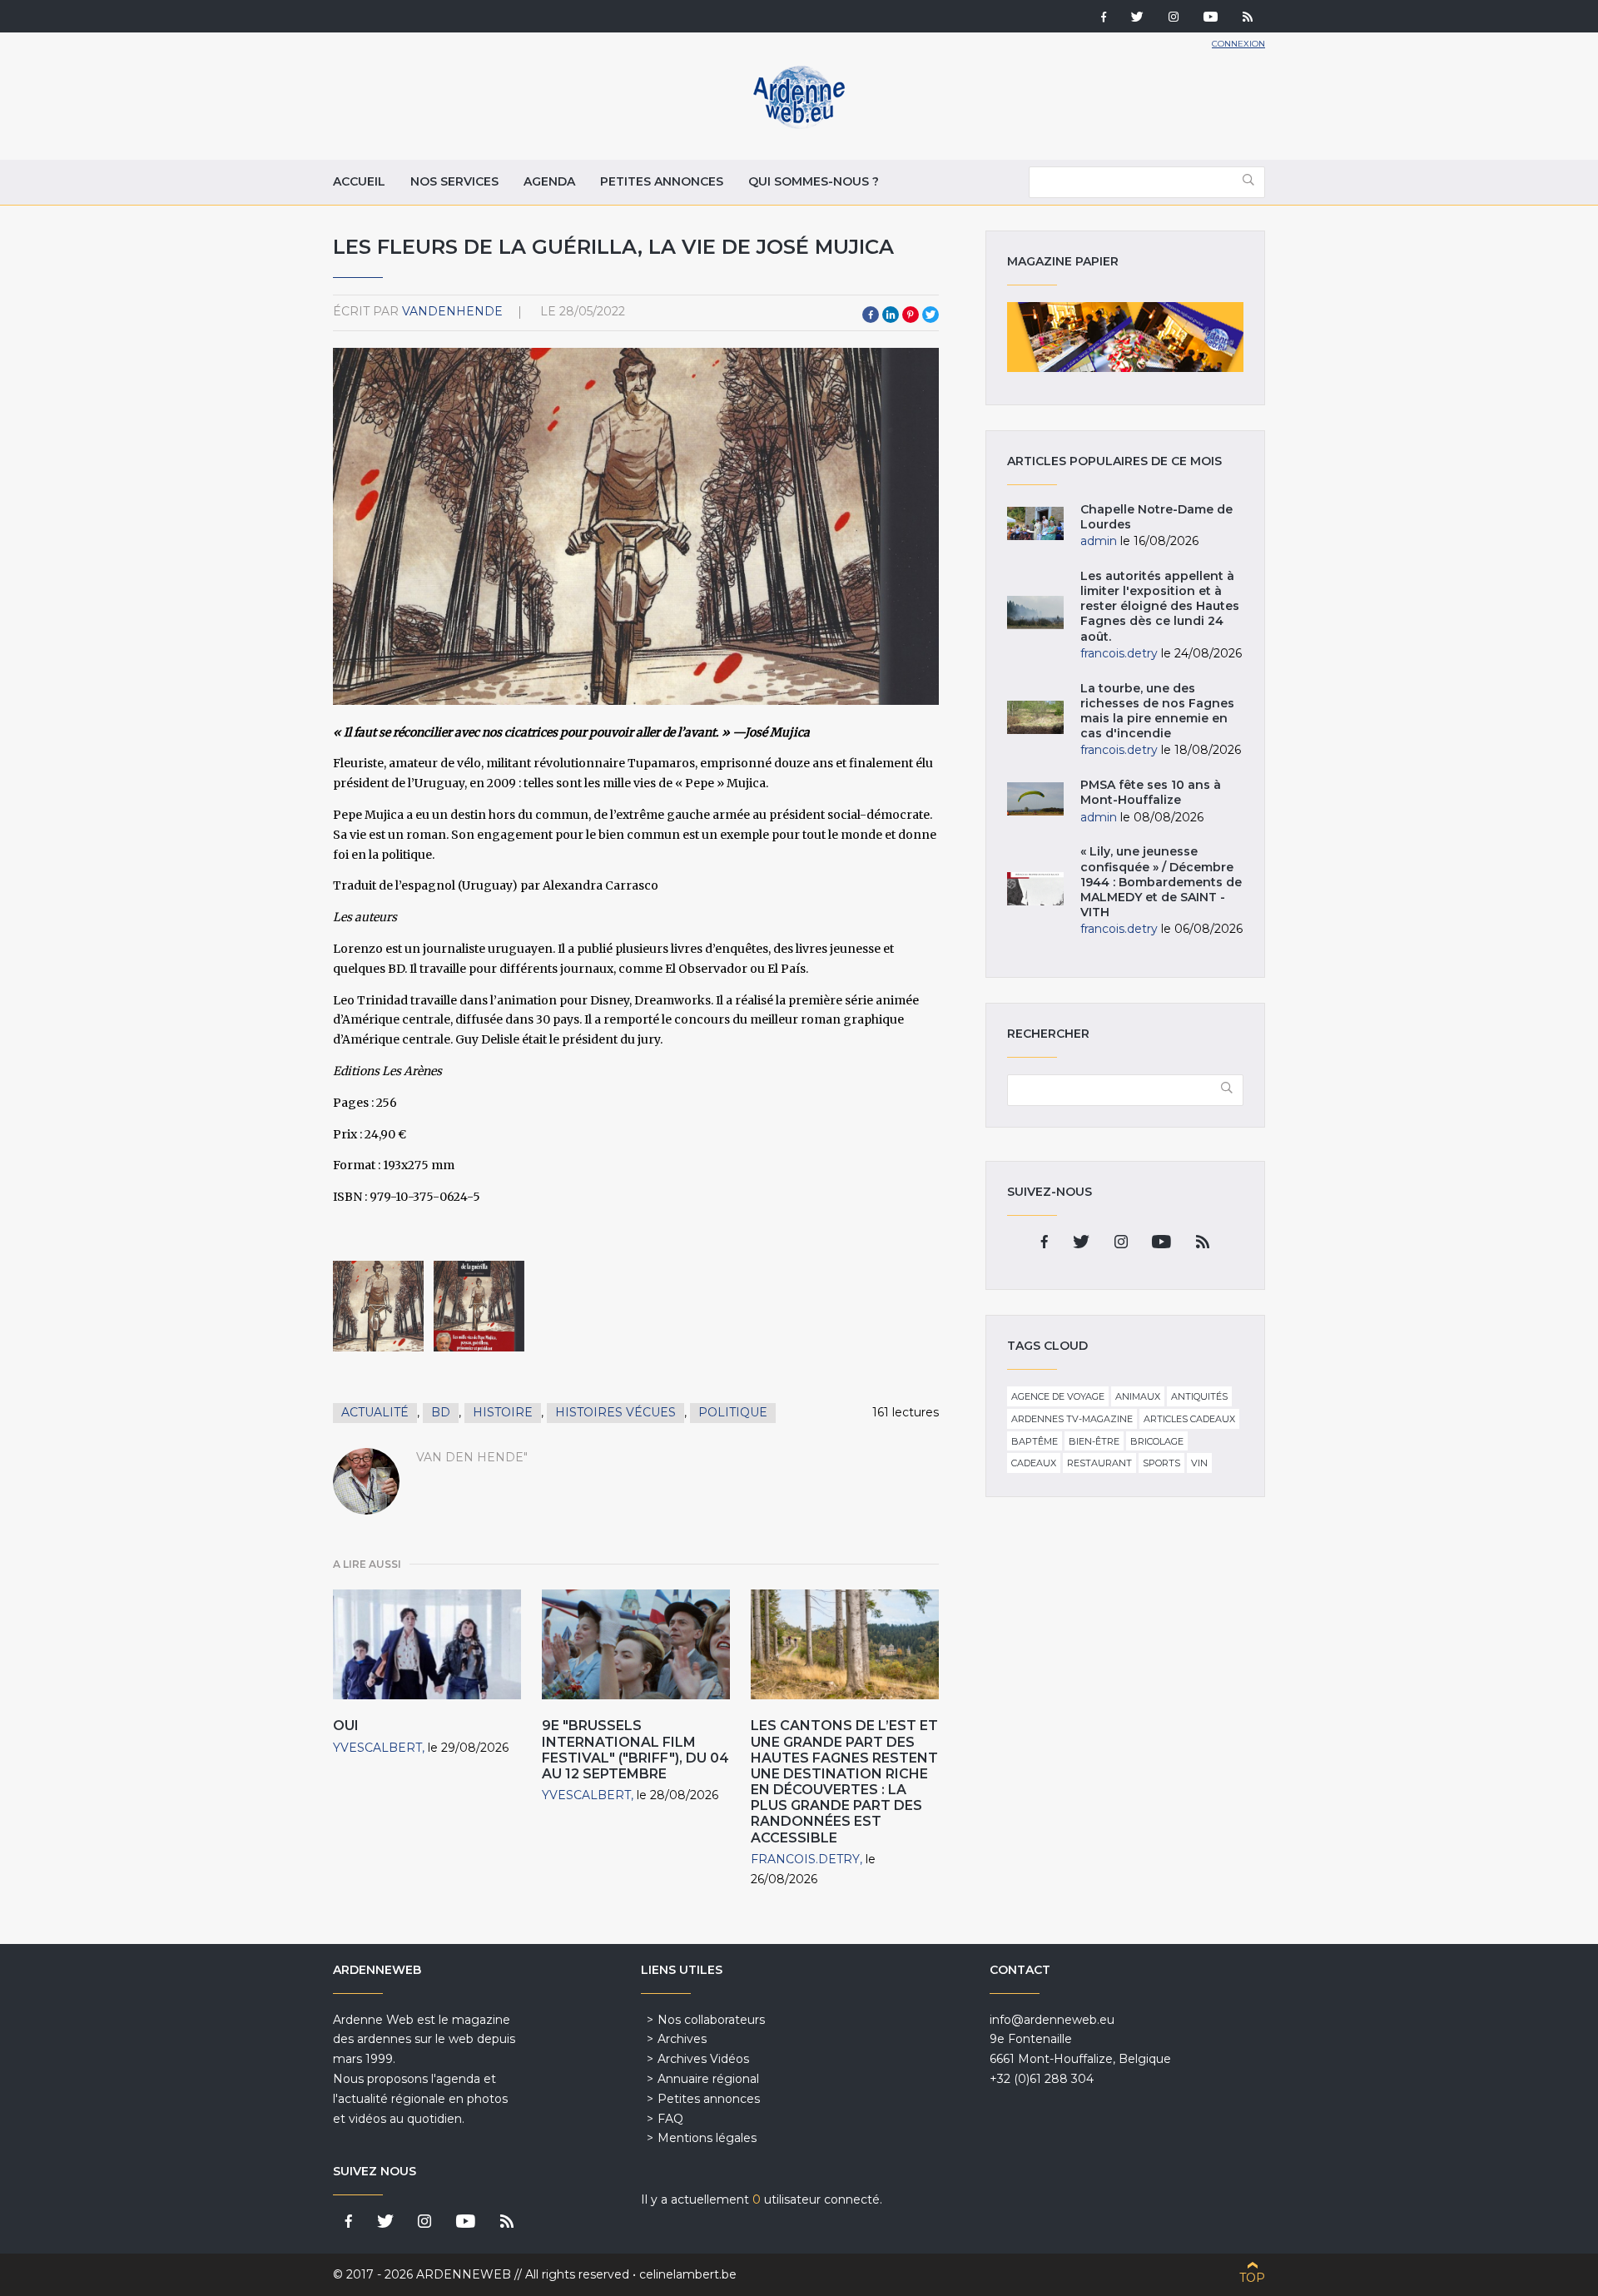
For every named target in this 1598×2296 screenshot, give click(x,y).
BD (441, 1412)
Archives (682, 2039)
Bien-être (1094, 1441)
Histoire (503, 1412)
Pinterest (911, 315)
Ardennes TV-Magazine (1072, 1419)
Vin (1199, 1463)
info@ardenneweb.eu (1052, 2020)
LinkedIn (891, 315)
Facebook (871, 315)
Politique (733, 1412)
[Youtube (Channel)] (1211, 18)
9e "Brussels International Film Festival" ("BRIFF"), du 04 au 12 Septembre (635, 1750)
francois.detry (805, 1859)
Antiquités (1199, 1396)
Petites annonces (662, 181)
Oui (346, 1726)
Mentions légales (707, 2138)
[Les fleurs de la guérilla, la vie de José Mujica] (378, 1306)
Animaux (1138, 1396)
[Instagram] (1174, 18)
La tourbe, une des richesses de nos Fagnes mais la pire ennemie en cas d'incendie (1157, 711)
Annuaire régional (708, 2079)
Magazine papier (1125, 337)
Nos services (454, 181)
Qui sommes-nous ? (814, 181)
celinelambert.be (688, 2274)
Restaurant (1099, 1463)
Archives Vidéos (703, 2059)
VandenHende (452, 311)
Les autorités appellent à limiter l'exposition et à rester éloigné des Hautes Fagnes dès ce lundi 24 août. (1160, 606)
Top (1252, 2278)
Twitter (931, 315)
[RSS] (1248, 18)
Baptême (1035, 1441)
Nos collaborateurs (711, 2020)
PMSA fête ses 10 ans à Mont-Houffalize (1151, 792)
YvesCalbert (377, 1748)
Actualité (375, 1412)
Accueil (359, 181)
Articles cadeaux (1189, 1419)
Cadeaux (1034, 1463)
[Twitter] (1137, 18)
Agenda (549, 181)
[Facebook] (1104, 18)
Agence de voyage (1058, 1396)
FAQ (670, 2119)
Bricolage (1157, 1441)
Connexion (1238, 44)
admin (1099, 541)
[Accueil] (799, 125)
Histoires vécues (615, 1412)
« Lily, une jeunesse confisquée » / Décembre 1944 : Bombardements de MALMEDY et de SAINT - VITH (1161, 882)
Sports (1161, 1463)
